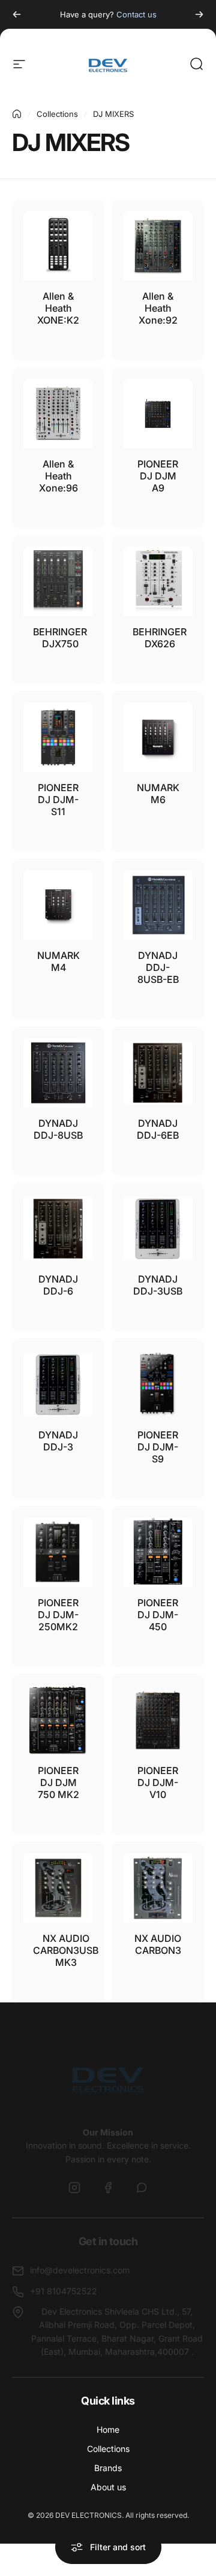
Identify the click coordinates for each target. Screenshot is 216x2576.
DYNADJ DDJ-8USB (58, 1129)
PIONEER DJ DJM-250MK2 (58, 1615)
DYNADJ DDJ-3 (58, 1441)
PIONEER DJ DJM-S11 (58, 800)
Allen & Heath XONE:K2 (58, 308)
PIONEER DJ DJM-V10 (158, 1782)
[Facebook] (108, 2188)
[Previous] (17, 14)
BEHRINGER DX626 (160, 638)
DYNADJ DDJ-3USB (158, 1285)
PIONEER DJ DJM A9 (158, 476)
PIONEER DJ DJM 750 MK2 (58, 1782)
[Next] (199, 14)
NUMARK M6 (158, 794)
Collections (57, 114)
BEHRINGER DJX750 (60, 638)
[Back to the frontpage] (17, 114)
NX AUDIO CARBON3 (158, 1944)
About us (108, 2487)
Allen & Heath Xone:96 (58, 476)
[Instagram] (74, 2188)
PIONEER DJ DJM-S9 (158, 1447)
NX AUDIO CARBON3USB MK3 (66, 1950)
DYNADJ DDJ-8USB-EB (158, 967)
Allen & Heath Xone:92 (158, 308)
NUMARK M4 (58, 961)
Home (108, 2429)
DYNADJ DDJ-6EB (158, 1129)
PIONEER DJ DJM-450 (158, 1615)
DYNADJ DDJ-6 (58, 1285)
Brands (108, 2468)
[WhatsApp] (142, 2188)
